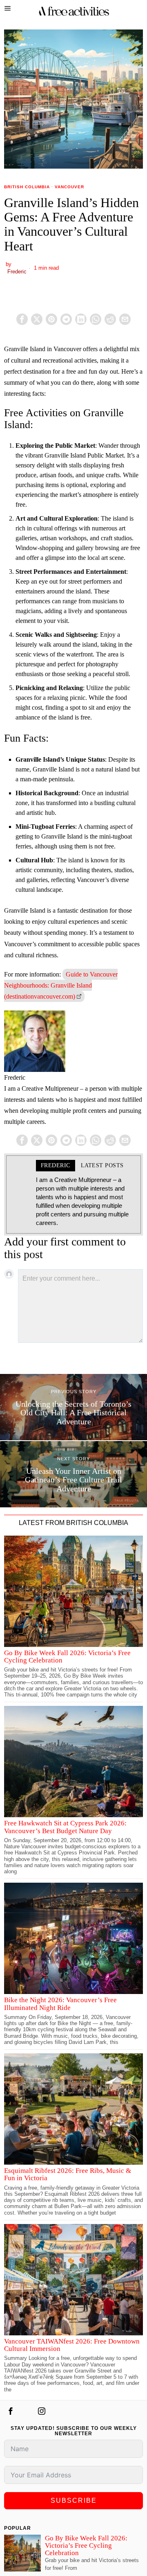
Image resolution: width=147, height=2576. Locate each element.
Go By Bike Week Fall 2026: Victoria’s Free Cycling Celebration (67, 1657)
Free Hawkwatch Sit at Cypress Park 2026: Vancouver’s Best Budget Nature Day (65, 1827)
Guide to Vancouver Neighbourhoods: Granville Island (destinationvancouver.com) (61, 985)
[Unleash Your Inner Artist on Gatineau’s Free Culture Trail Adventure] (73, 1474)
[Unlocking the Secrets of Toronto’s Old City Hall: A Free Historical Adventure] (73, 1407)
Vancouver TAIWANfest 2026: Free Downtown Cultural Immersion (72, 2345)
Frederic (17, 272)
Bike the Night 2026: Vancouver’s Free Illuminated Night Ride (60, 2004)
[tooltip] (22, 319)
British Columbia (27, 187)
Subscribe (74, 2500)
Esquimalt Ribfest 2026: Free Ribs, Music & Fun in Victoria (68, 2174)
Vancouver (69, 187)
